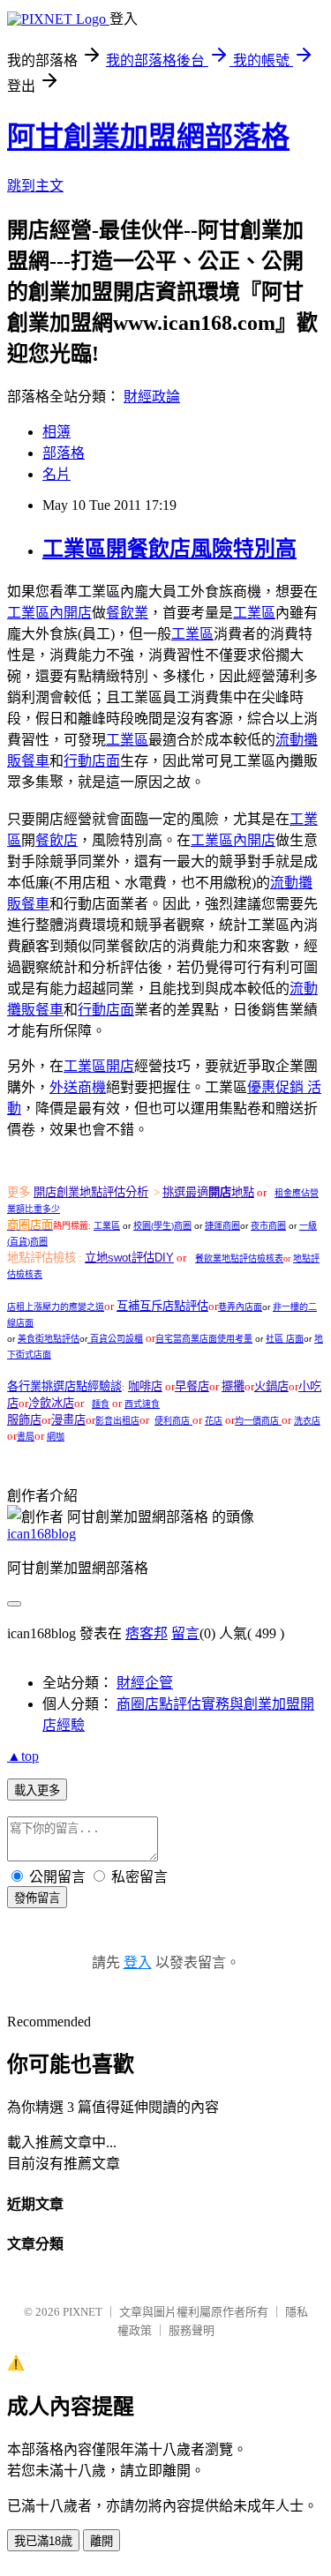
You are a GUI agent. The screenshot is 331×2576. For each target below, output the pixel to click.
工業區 (254, 613)
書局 (26, 1437)
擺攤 (233, 1386)
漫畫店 (68, 1420)
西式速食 (142, 1404)
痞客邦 (147, 1633)
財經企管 (145, 1683)
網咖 (56, 1437)
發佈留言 (37, 1898)
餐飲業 (127, 613)
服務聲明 (192, 2330)
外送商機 (78, 1087)
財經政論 (152, 397)
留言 (185, 1633)
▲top (23, 1756)
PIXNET (83, 2312)
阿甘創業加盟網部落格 (148, 137)
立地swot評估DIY (129, 1258)
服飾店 (24, 1420)
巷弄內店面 (240, 1307)
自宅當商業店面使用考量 (204, 1339)
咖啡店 (145, 1386)
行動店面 (92, 761)
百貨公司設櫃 (117, 1339)
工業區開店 (99, 1066)
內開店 (49, 613)
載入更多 (37, 1790)
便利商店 (173, 1421)
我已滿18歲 (43, 2541)
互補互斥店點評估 (162, 1306)
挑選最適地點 (208, 1192)
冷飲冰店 (51, 1403)
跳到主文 (35, 186)
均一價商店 (258, 1421)
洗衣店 (307, 1421)
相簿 (56, 432)
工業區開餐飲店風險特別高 (169, 549)
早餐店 (192, 1386)
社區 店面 (285, 1339)
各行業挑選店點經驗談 (64, 1386)
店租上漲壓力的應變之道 (56, 1307)
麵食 (101, 1404)
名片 (56, 474)
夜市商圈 (268, 1226)
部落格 (64, 453)
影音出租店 (117, 1421)
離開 (102, 2541)
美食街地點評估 (49, 1339)
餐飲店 (56, 840)
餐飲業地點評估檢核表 (239, 1258)
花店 (214, 1421)
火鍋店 (271, 1386)
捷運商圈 (222, 1226)
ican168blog (41, 1534)
